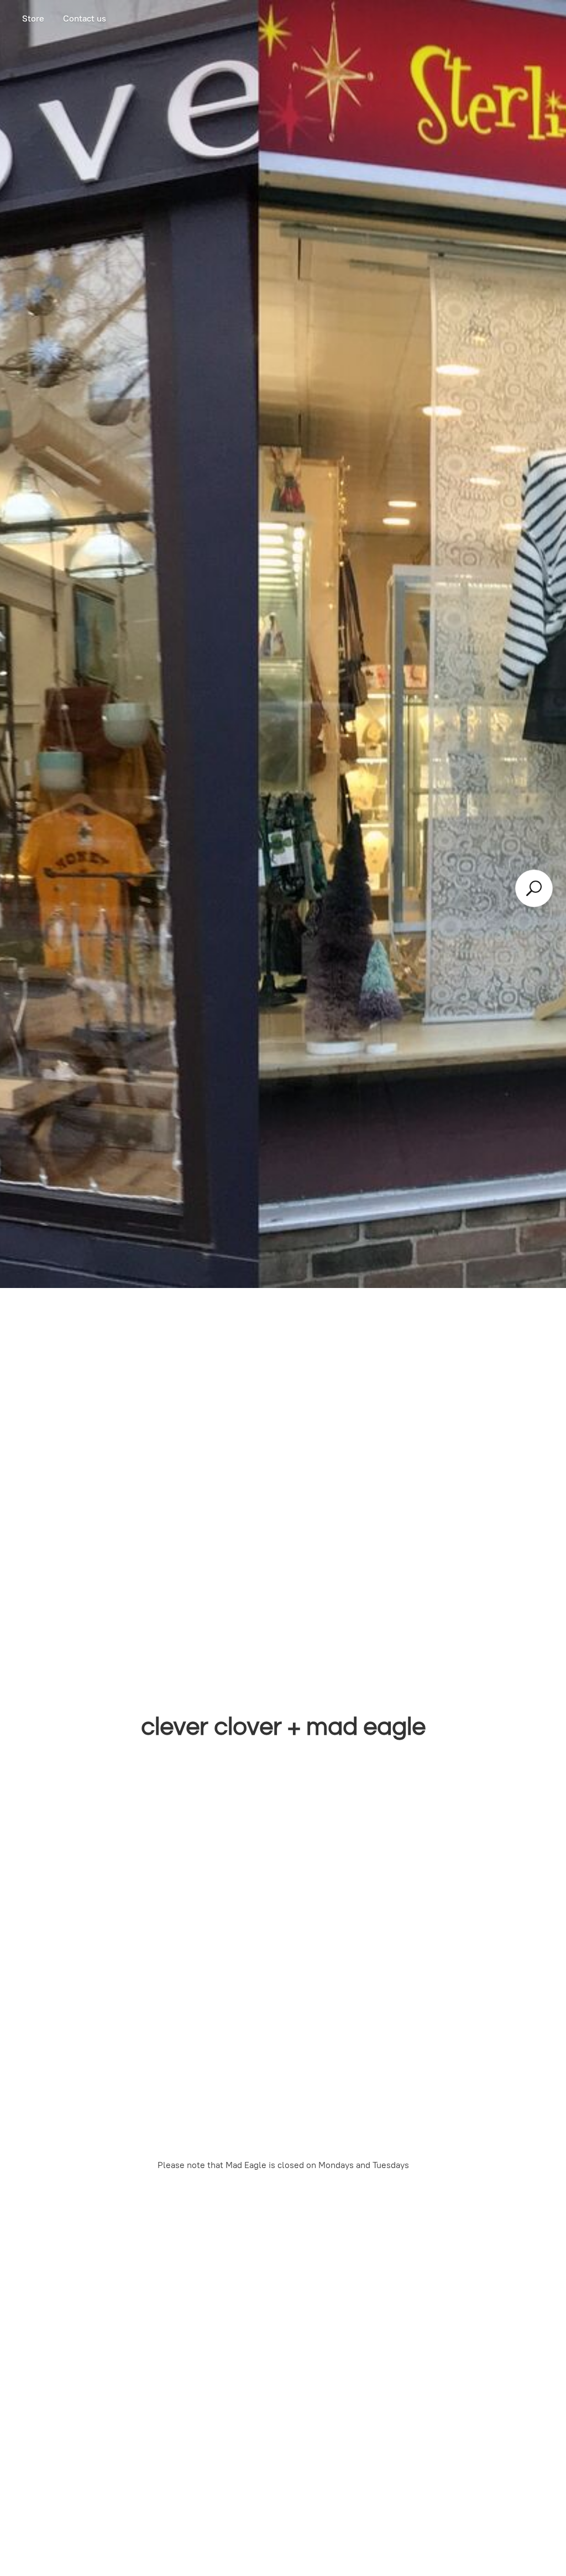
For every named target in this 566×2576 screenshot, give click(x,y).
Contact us (85, 19)
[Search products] (534, 888)
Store (33, 19)
